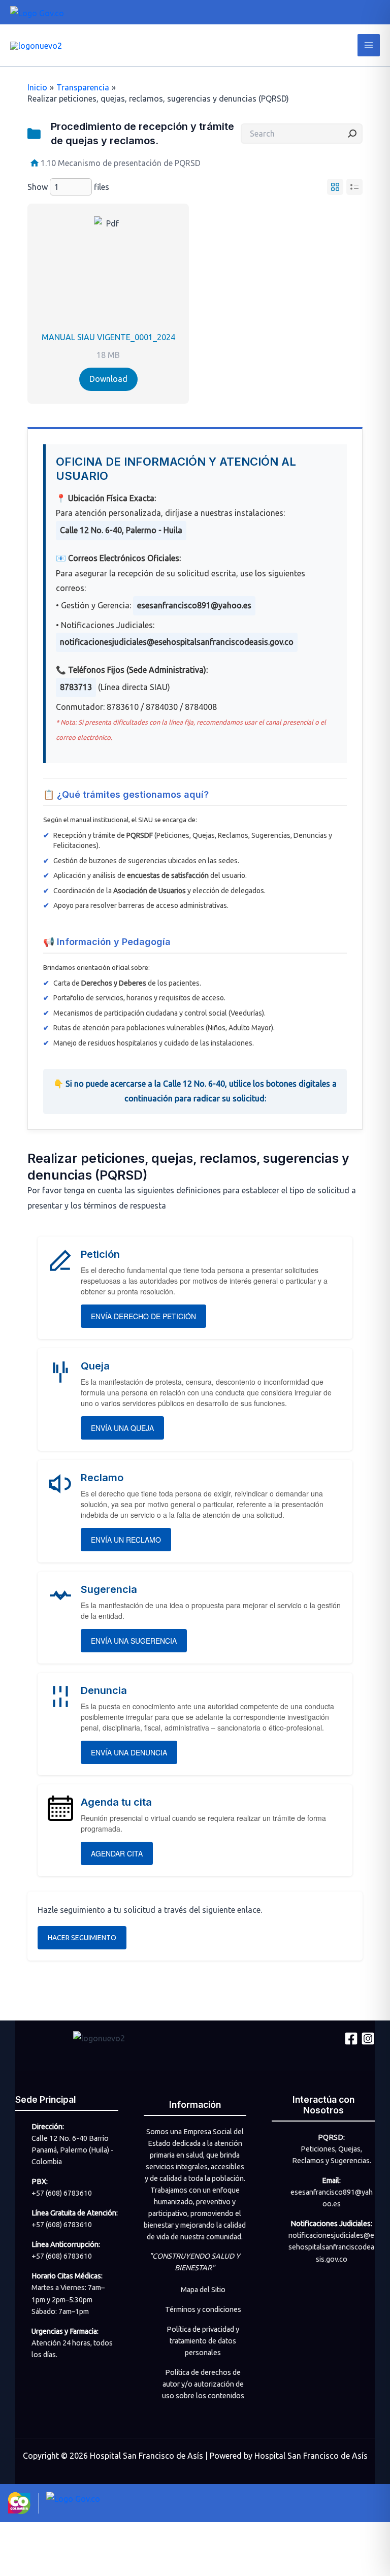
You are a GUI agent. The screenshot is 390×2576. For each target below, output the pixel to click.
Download (108, 379)
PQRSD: (331, 2137)
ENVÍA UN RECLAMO (126, 1540)
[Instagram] (368, 2039)
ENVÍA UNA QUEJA (122, 1428)
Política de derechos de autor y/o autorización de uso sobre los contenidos (203, 2384)
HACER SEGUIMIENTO (82, 1938)
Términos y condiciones (203, 2309)
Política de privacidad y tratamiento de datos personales (203, 2341)
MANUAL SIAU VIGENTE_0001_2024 (108, 337)
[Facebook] (351, 2039)
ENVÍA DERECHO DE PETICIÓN (143, 1316)
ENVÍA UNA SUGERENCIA (134, 1641)
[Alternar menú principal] (369, 45)
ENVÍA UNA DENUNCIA (129, 1752)
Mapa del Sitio (203, 2290)
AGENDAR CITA (117, 1853)
